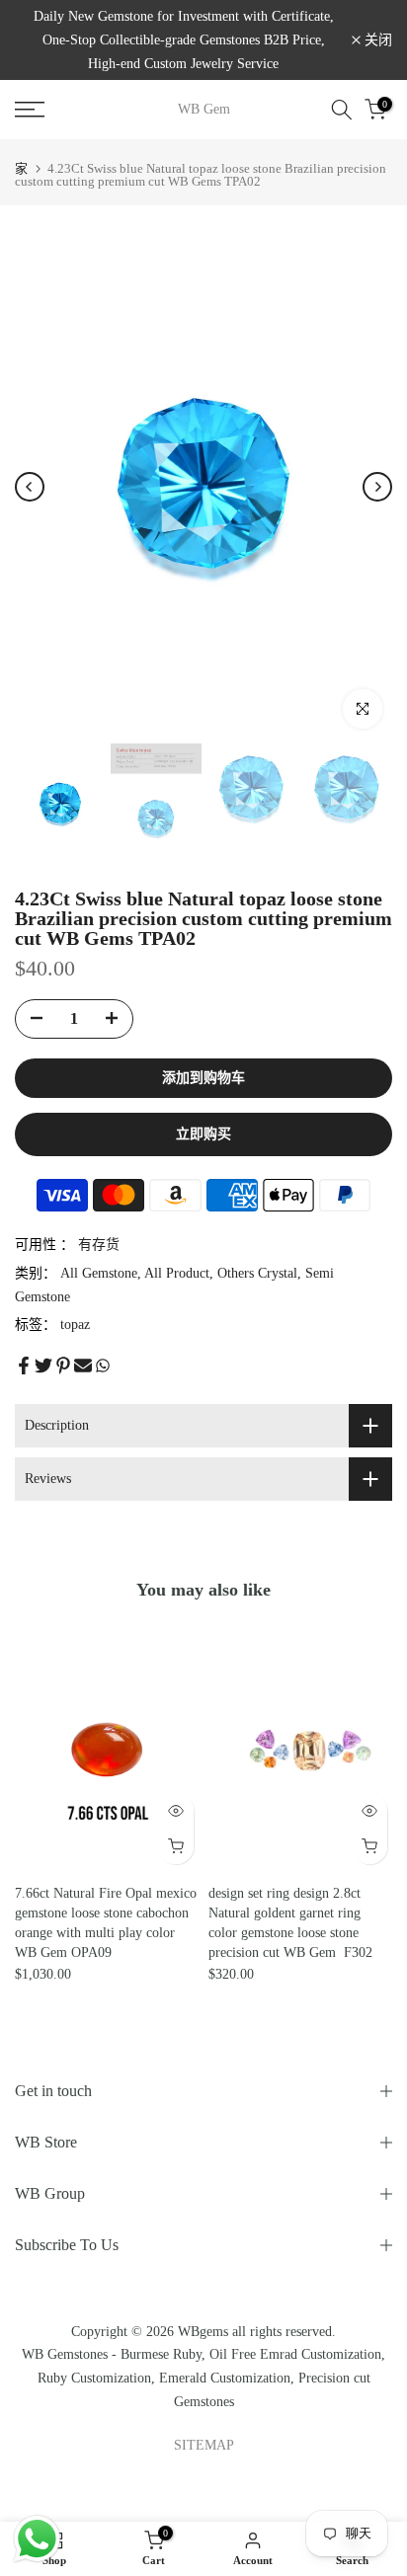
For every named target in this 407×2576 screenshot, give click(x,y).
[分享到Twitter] (43, 1366)
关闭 (376, 40)
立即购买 (203, 1134)
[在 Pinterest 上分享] (63, 1366)
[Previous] (30, 487)
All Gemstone (99, 1273)
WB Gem (204, 110)
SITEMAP (204, 2445)
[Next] (377, 487)
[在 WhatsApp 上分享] (103, 1366)
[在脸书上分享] (24, 1366)
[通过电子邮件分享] (83, 1366)
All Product (177, 1273)
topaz (75, 1325)
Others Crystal (257, 1273)
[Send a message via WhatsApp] (37, 2539)
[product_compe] (31, 1650)
